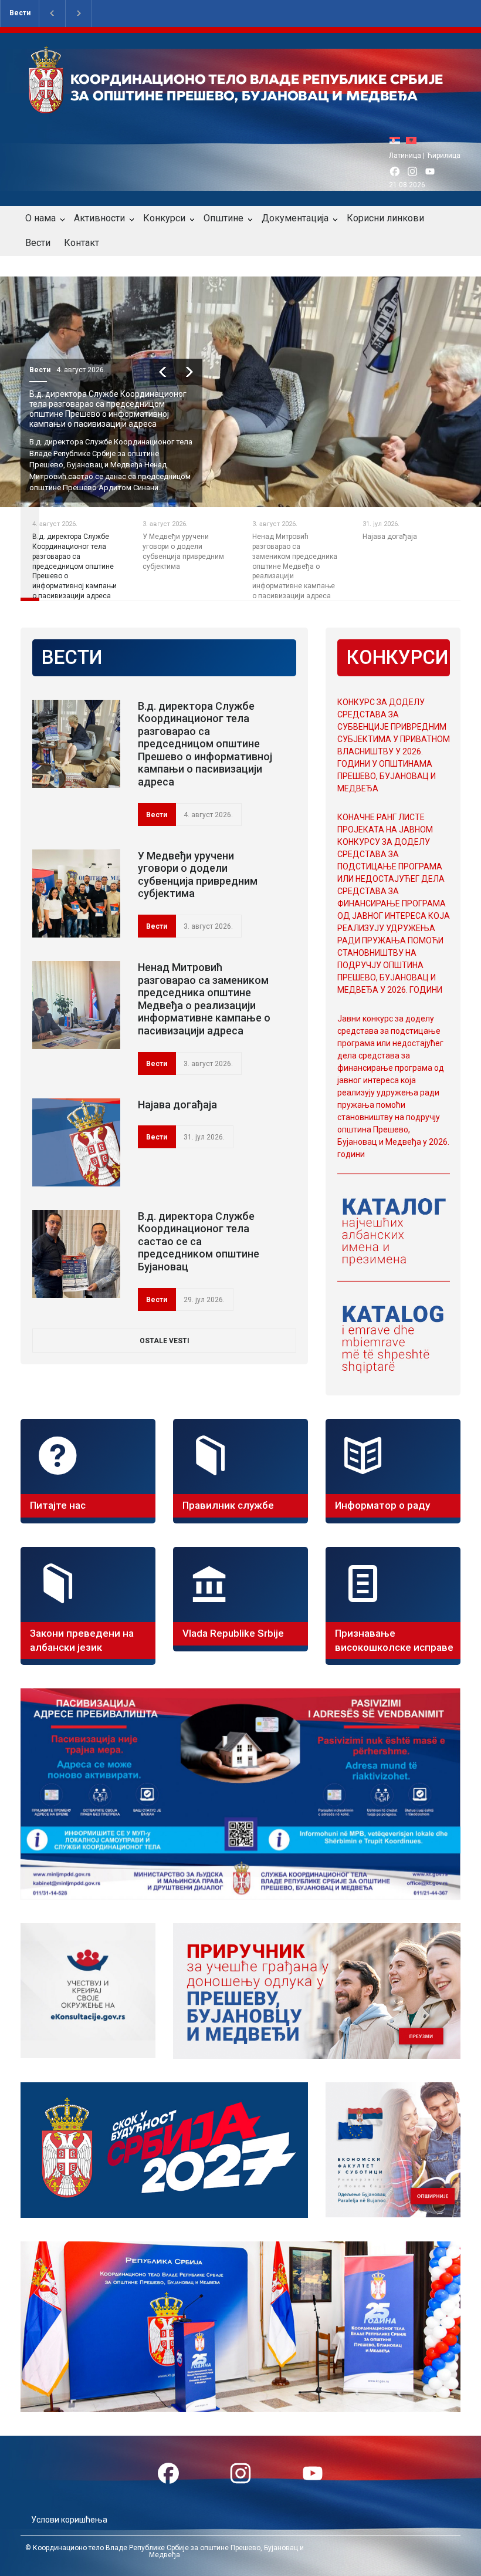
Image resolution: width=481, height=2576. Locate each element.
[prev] (163, 372)
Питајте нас (58, 1505)
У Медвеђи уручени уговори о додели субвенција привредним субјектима (198, 875)
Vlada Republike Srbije (233, 1633)
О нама (40, 218)
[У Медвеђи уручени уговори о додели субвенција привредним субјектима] (76, 893)
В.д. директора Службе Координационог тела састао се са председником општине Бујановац (199, 1241)
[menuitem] (398, 140)
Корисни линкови (385, 218)
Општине (223, 218)
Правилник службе (228, 1505)
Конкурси (164, 218)
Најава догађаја (177, 1105)
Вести (20, 13)
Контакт (82, 243)
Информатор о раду (382, 1505)
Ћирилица (443, 156)
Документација (295, 218)
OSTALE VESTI (165, 1341)
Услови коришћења (69, 2520)
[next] (189, 372)
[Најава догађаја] (76, 1142)
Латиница (405, 156)
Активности (99, 218)
